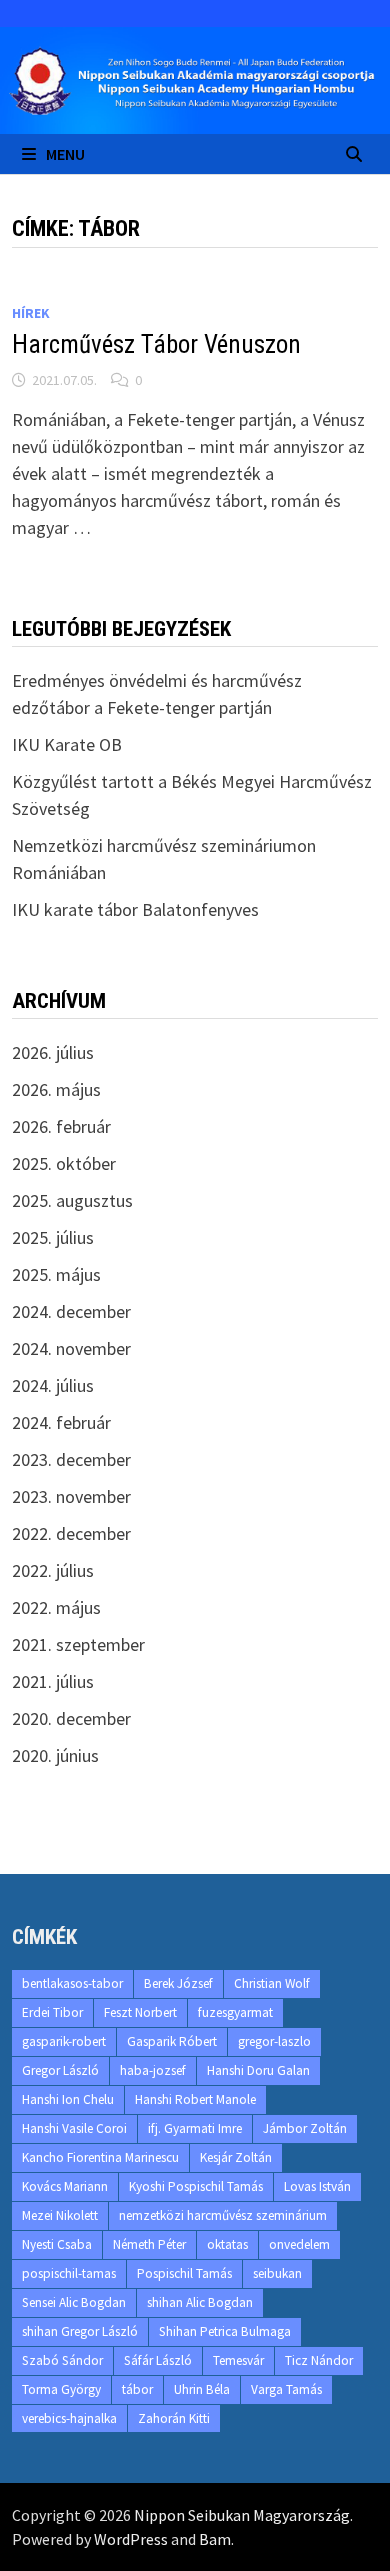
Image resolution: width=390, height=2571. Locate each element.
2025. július (53, 1237)
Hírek (31, 313)
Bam (215, 2539)
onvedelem (299, 2244)
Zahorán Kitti (174, 2418)
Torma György (61, 2389)
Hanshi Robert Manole (195, 2099)
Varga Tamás (286, 2389)
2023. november (71, 1496)
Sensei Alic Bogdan (74, 2302)
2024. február (61, 1422)
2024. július (53, 1385)
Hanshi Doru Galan (258, 2070)
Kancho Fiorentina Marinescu (100, 2157)
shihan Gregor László (80, 2331)
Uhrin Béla (202, 2389)
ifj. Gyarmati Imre (195, 2128)
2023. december (71, 1459)
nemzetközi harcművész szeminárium (223, 2215)
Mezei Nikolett (60, 2215)
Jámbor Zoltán (305, 2128)
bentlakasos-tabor (72, 1983)
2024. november (71, 1348)
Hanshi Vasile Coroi (74, 2128)
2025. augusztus (72, 1200)
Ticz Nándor (319, 2360)
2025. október (64, 1163)
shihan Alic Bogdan (200, 2302)
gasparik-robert (64, 2041)
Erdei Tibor (52, 2012)
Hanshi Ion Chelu (68, 2099)
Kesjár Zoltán (236, 2157)
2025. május (56, 1274)
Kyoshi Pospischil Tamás (196, 2186)
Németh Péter (149, 2244)
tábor (137, 2389)
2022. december (71, 1533)
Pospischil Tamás (184, 2273)
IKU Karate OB (67, 744)
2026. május (56, 1089)
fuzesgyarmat (235, 2012)
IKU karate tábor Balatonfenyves (135, 909)
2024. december (71, 1311)
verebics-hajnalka (69, 2418)
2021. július (53, 1681)
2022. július (53, 1570)
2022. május (56, 1607)
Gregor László (60, 2070)
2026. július (53, 1052)
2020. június (55, 1755)
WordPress (131, 2539)
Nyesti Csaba (57, 2244)
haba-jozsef (153, 2070)
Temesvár (238, 2360)
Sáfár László (158, 2360)
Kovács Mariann (65, 2186)
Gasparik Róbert (172, 2041)
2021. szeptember (78, 1644)
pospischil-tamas (69, 2273)
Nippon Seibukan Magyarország (242, 2515)
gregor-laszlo (274, 2041)
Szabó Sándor (62, 2360)
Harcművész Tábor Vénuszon (156, 344)
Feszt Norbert (140, 2012)
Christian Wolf (272, 1983)
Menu (65, 154)
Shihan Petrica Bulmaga (225, 2331)
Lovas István (317, 2186)
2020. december (71, 1718)
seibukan (277, 2273)
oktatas (227, 2244)
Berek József (178, 1983)
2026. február (61, 1126)
